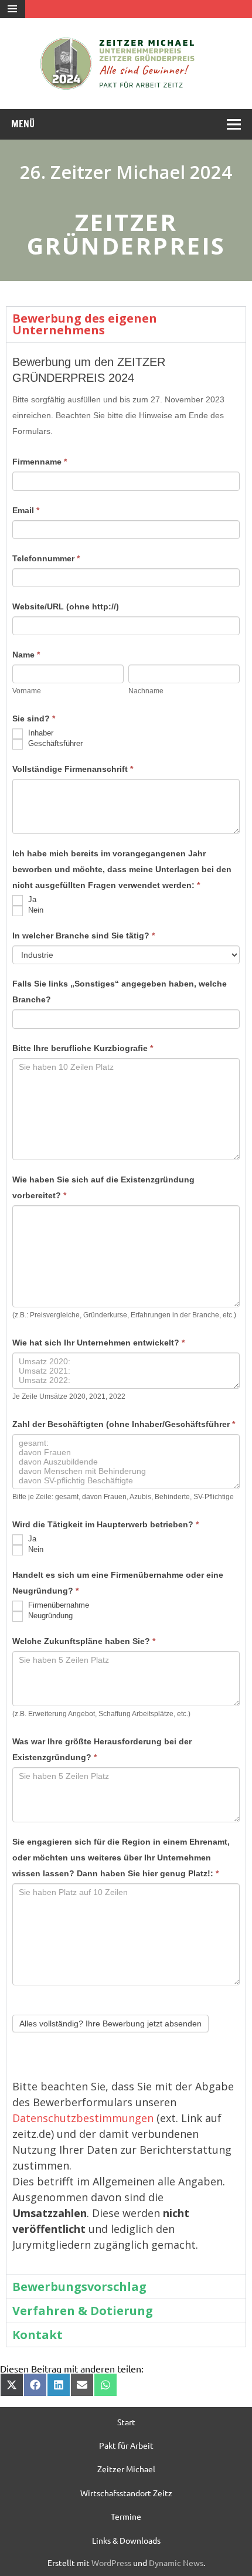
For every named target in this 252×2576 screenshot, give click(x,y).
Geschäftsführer (54, 744)
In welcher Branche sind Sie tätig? (84, 936)
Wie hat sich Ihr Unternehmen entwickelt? (98, 1343)
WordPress (111, 2563)
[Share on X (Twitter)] (12, 2385)
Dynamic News (176, 2563)
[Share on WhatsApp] (105, 2385)
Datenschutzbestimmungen (83, 2118)
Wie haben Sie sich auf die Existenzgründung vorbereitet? (103, 1187)
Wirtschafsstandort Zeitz (126, 2493)
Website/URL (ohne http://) (66, 606)
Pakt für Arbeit (126, 2445)
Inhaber (40, 733)
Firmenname (40, 462)
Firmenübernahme (57, 1605)
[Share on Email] (82, 2385)
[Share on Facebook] (35, 2385)
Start (126, 2422)
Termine (126, 2516)
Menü (23, 124)
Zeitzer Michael (126, 2469)
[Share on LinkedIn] (59, 2385)
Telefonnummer (46, 558)
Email (26, 510)
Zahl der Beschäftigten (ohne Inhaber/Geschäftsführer (124, 1424)
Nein (35, 911)
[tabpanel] (126, 1308)
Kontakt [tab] (38, 2335)
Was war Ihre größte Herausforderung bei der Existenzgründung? (102, 1749)
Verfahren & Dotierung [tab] (83, 2311)
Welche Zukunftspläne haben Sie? (84, 1641)
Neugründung (49, 1616)
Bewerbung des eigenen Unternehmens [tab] (85, 324)
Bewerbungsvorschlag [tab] (79, 2287)
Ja (31, 900)
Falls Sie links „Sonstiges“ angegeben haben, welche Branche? (120, 992)
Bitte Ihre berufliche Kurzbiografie (83, 1048)
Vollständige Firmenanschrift (73, 769)
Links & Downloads (126, 2540)
